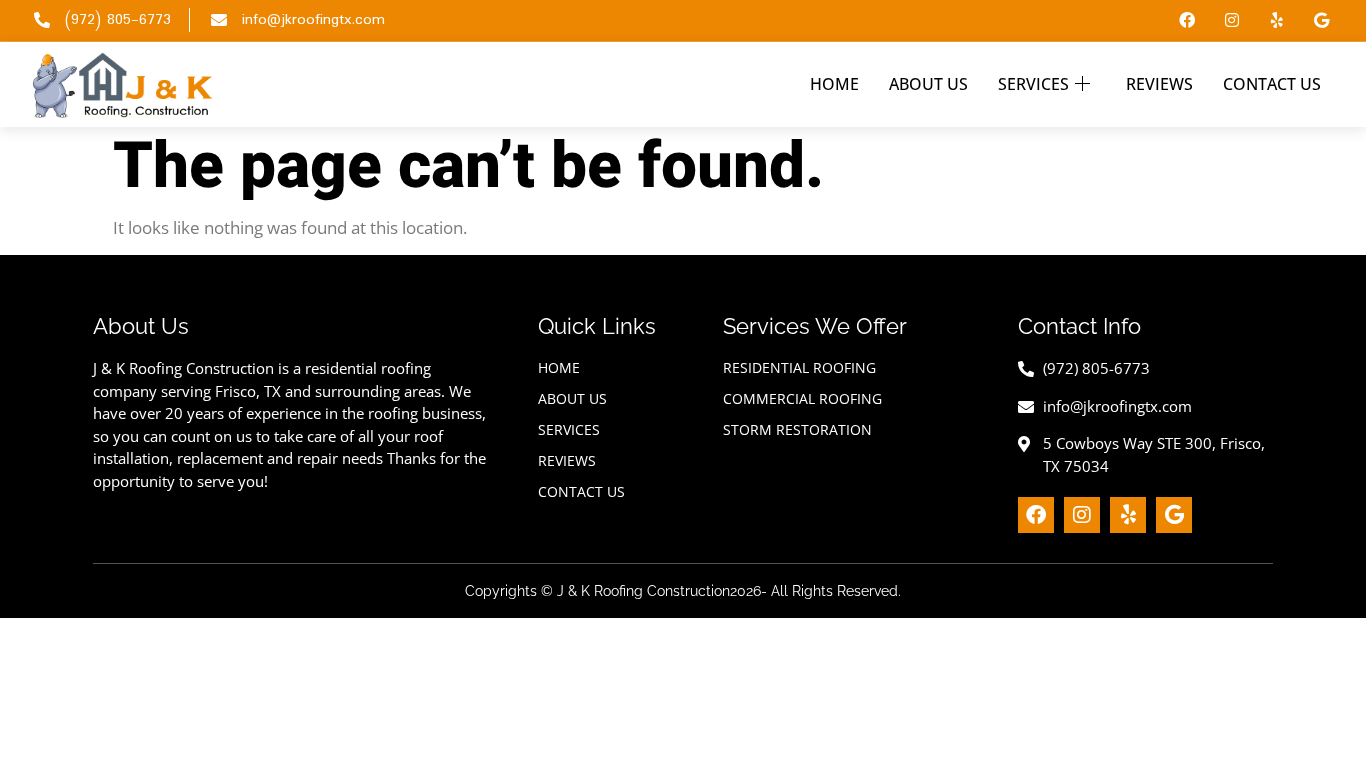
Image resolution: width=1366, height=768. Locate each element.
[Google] (1321, 20)
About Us (928, 84)
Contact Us (1272, 84)
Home (834, 84)
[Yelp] (1276, 20)
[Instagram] (1232, 20)
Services (1033, 84)
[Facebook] (1187, 20)
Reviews (1159, 84)
